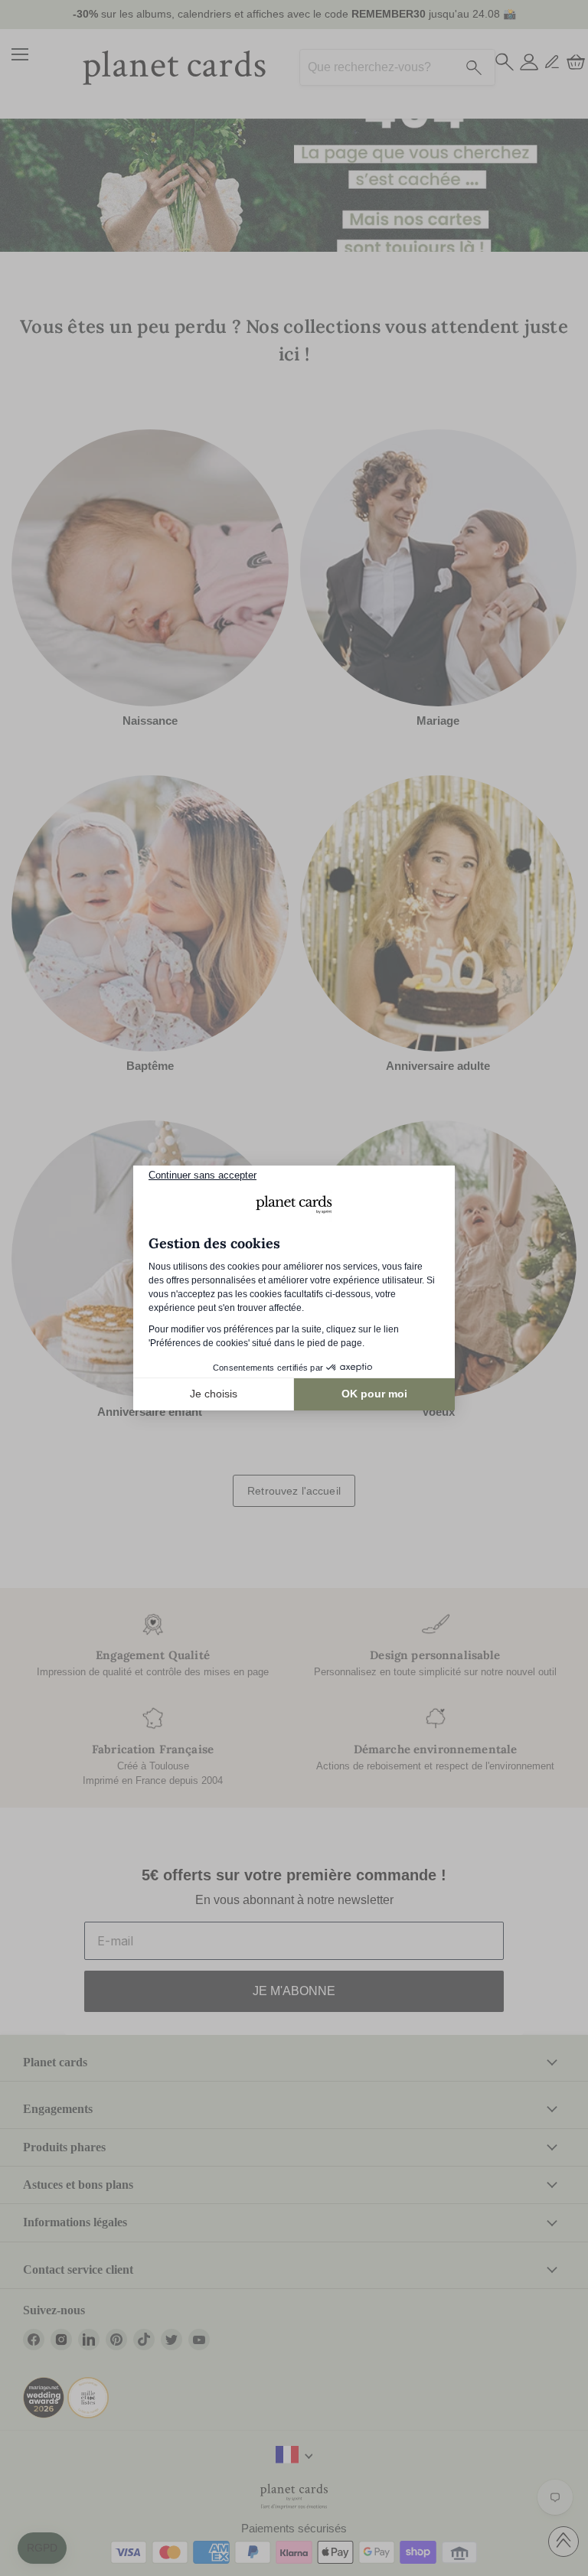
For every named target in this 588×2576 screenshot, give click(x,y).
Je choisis (214, 1394)
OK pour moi (374, 1394)
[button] (42, 2548)
